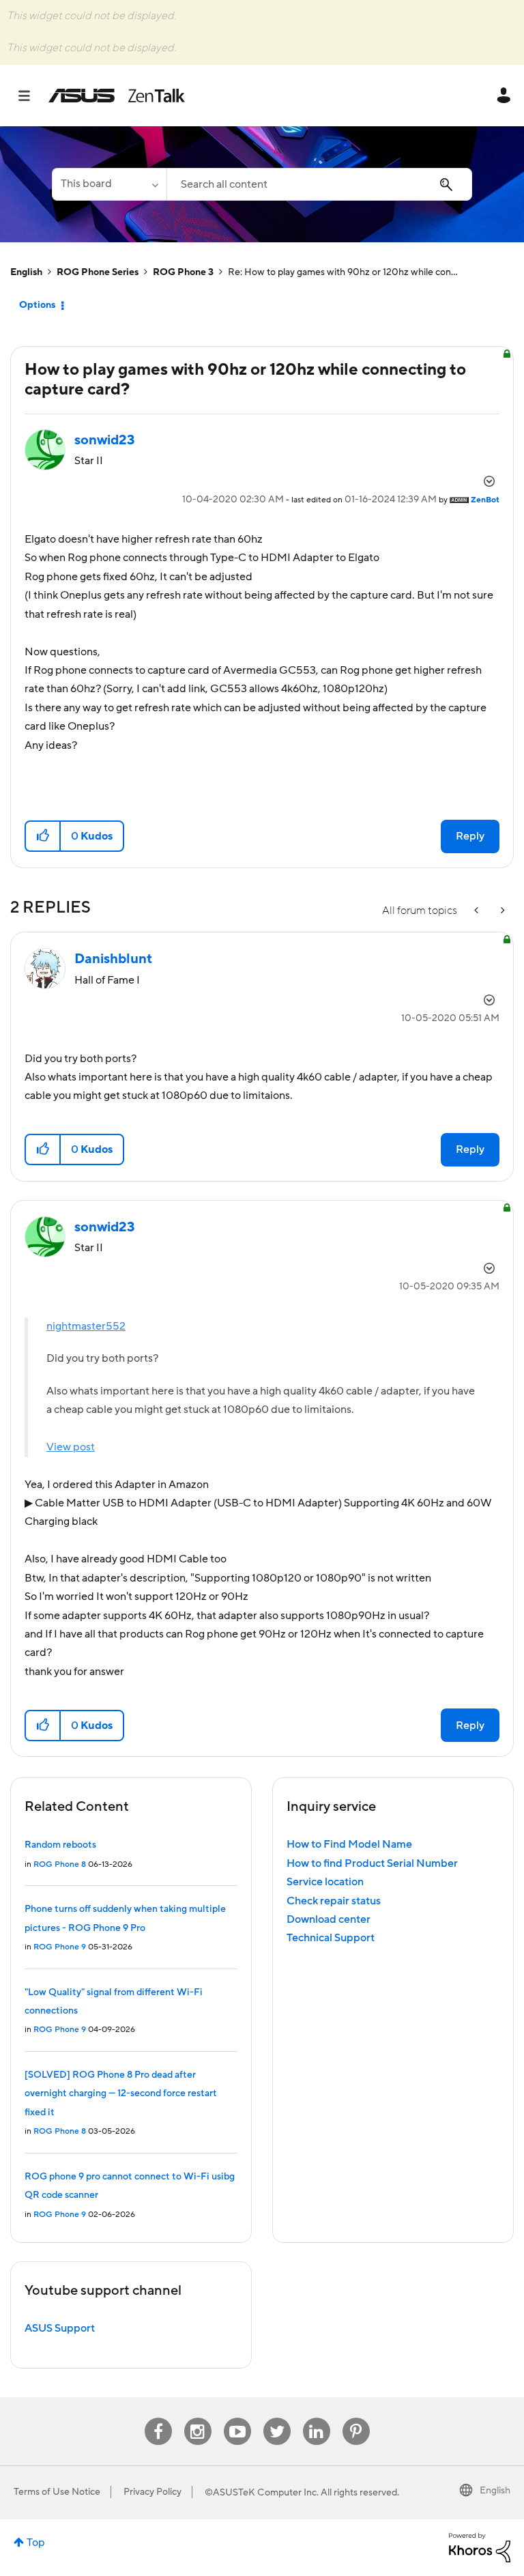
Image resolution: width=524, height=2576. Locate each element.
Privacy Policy (152, 2492)
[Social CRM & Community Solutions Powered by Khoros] (480, 2547)
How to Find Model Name (349, 1844)
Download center (329, 1919)
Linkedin (317, 2418)
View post (71, 1447)
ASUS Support (60, 2328)
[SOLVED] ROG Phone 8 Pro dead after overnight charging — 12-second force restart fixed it (121, 2094)
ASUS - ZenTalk (117, 96)
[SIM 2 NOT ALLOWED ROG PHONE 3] (501, 911)
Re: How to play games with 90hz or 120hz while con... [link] (343, 272)
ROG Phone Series (98, 272)
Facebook (158, 2418)
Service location (325, 1882)
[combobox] (319, 184)
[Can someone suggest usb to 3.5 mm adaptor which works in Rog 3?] (478, 911)
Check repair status (334, 1901)
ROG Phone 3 (183, 272)
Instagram (198, 2418)
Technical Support (331, 1938)
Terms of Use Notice (57, 2492)
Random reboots (60, 1845)
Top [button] (36, 2543)
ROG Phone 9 (60, 1947)
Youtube (237, 2418)
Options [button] (37, 305)
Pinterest (356, 2418)
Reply (470, 836)
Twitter (277, 2418)
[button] (43, 836)
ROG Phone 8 (60, 1864)
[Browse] (31, 96)
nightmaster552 (86, 1326)
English (26, 272)
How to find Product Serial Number (372, 1863)
